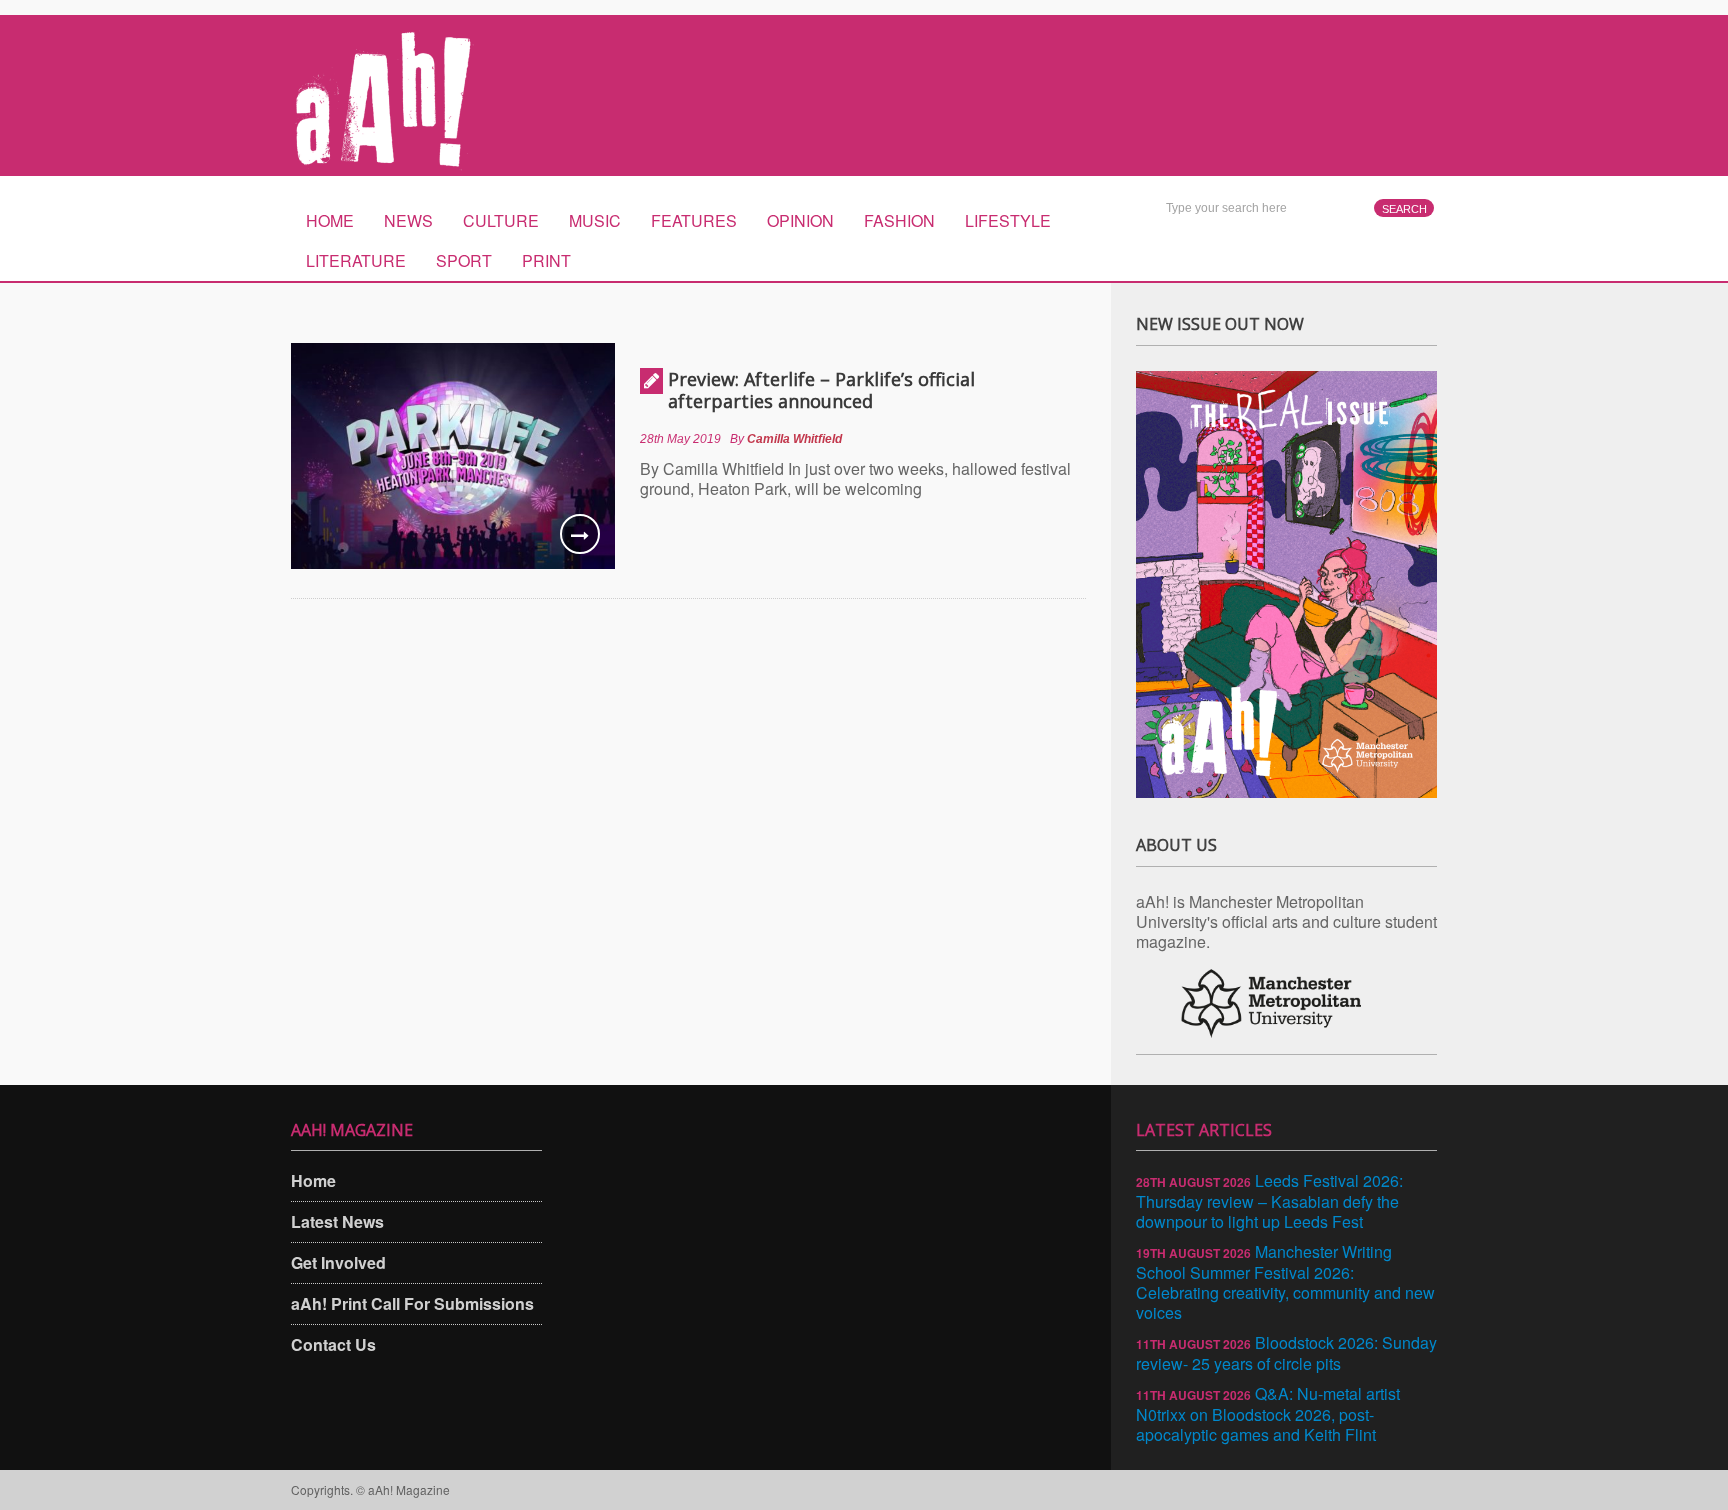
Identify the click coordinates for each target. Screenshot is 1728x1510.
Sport (464, 260)
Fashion (899, 220)
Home (330, 220)
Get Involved (338, 1262)
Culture (501, 220)
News (408, 220)
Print (546, 260)
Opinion (800, 220)
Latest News (337, 1221)
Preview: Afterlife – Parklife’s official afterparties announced (821, 390)
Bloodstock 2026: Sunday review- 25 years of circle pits (1286, 1353)
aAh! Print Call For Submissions (412, 1303)
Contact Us (333, 1344)
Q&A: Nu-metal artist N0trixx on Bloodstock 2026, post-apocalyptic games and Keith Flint (1268, 1414)
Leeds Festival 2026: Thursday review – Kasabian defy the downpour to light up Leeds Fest (1269, 1201)
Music (595, 220)
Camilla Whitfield (794, 439)
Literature (356, 260)
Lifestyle (1008, 220)
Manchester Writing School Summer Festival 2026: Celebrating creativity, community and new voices (1285, 1282)
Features (694, 220)
